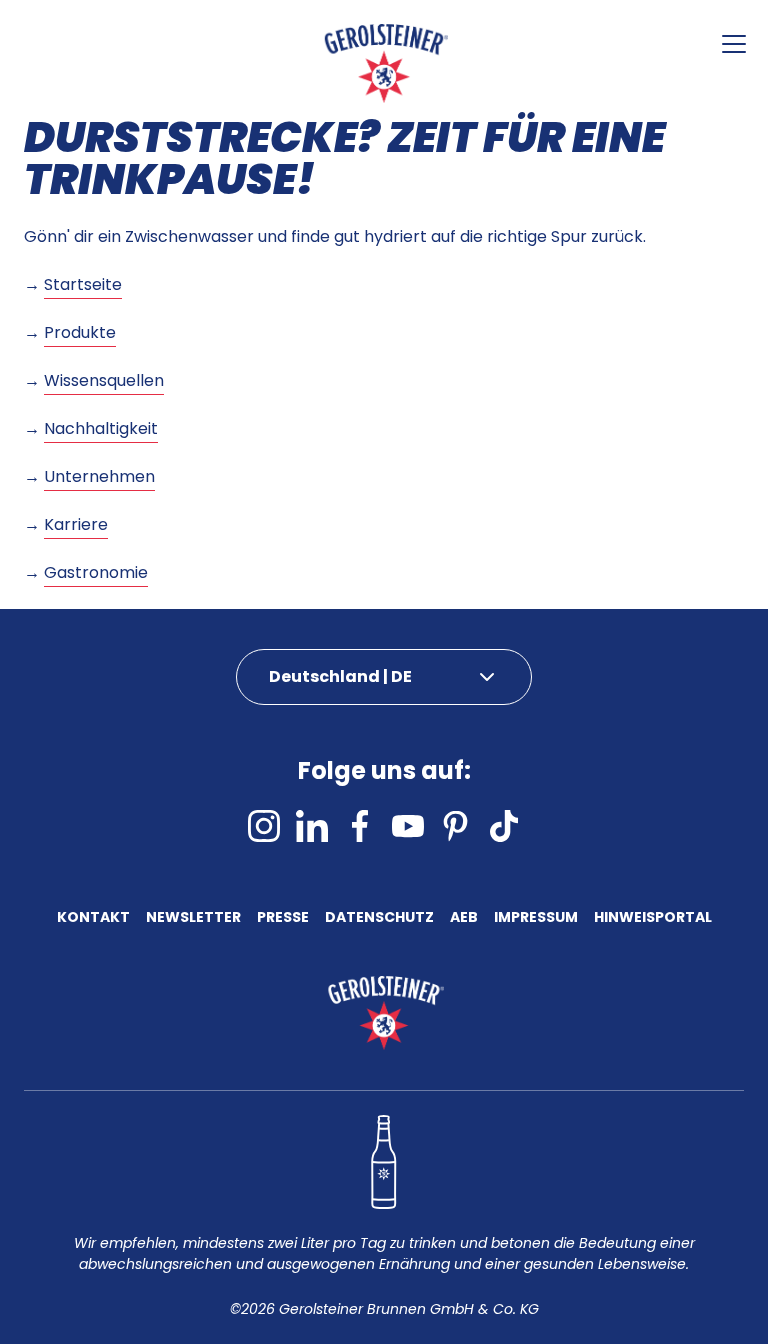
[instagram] (264, 826)
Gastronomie (96, 572)
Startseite (83, 284)
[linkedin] (312, 826)
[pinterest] (456, 826)
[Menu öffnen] (734, 44)
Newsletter (193, 918)
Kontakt (93, 918)
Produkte (80, 332)
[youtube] (408, 826)
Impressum (536, 918)
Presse (283, 918)
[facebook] (360, 826)
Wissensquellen (104, 380)
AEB (464, 918)
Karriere (76, 524)
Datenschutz (379, 918)
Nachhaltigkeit (101, 428)
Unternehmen (99, 476)
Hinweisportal (653, 918)
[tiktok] (504, 826)
